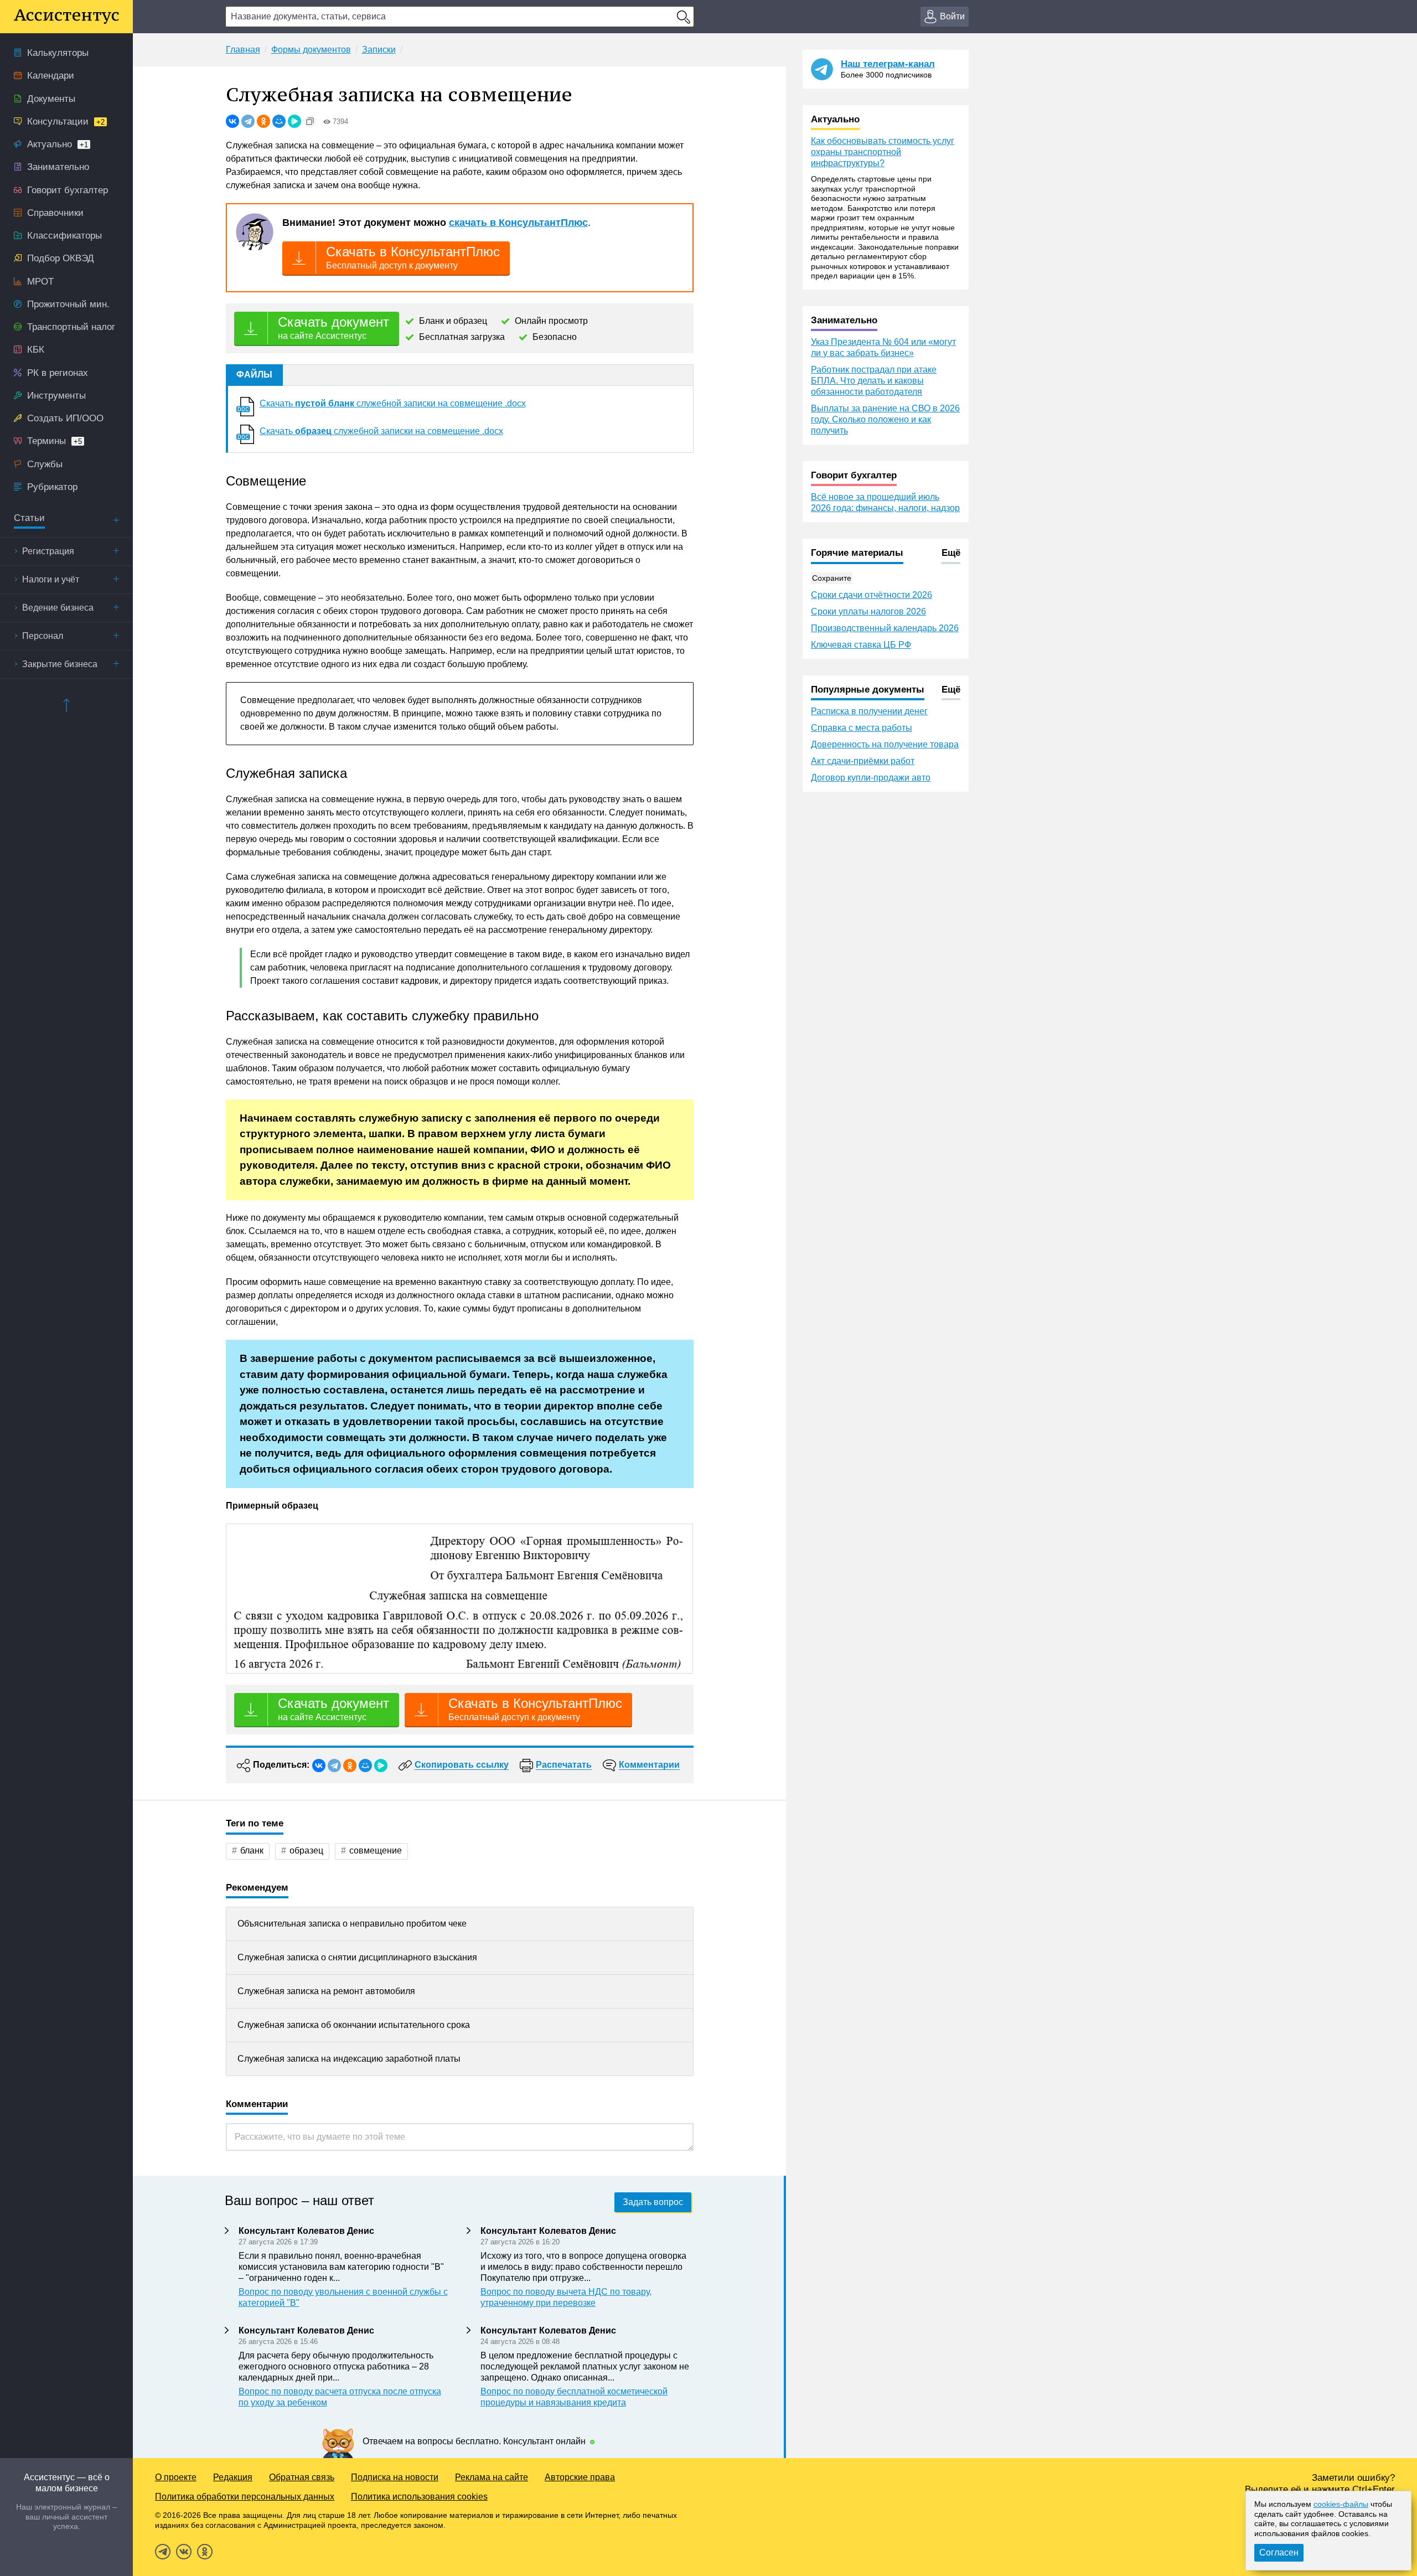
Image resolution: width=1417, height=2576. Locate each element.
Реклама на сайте (492, 2477)
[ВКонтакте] (232, 121)
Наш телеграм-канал (888, 64)
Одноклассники (205, 2552)
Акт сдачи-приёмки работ (863, 761)
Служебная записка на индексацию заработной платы (349, 2059)
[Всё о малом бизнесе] (66, 17)
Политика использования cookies (419, 2497)
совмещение (376, 1850)
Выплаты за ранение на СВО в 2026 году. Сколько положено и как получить (885, 419)
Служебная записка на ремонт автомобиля (326, 1991)
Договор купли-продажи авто (871, 778)
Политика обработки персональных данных (245, 2497)
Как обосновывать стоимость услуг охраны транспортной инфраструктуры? (883, 152)
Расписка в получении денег (869, 711)
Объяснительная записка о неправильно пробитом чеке (352, 1924)
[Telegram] (248, 121)
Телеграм (163, 2552)
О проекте (176, 2477)
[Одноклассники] (263, 121)
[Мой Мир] (279, 121)
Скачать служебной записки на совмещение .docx (393, 403)
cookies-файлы (1341, 2504)
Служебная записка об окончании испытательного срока (354, 2025)
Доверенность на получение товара (885, 744)
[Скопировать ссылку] (310, 121)
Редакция (233, 2477)
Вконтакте (184, 2552)
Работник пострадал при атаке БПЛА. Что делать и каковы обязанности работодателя (874, 381)
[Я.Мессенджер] (294, 121)
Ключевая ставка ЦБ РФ (861, 645)
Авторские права (580, 2477)
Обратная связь (302, 2477)
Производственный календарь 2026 (885, 628)
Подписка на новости (395, 2477)
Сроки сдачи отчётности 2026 (872, 595)
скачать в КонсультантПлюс (518, 223)
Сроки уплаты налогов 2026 (868, 611)
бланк (252, 1850)
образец (306, 1850)
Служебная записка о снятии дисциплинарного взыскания (357, 1957)
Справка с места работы (862, 728)
